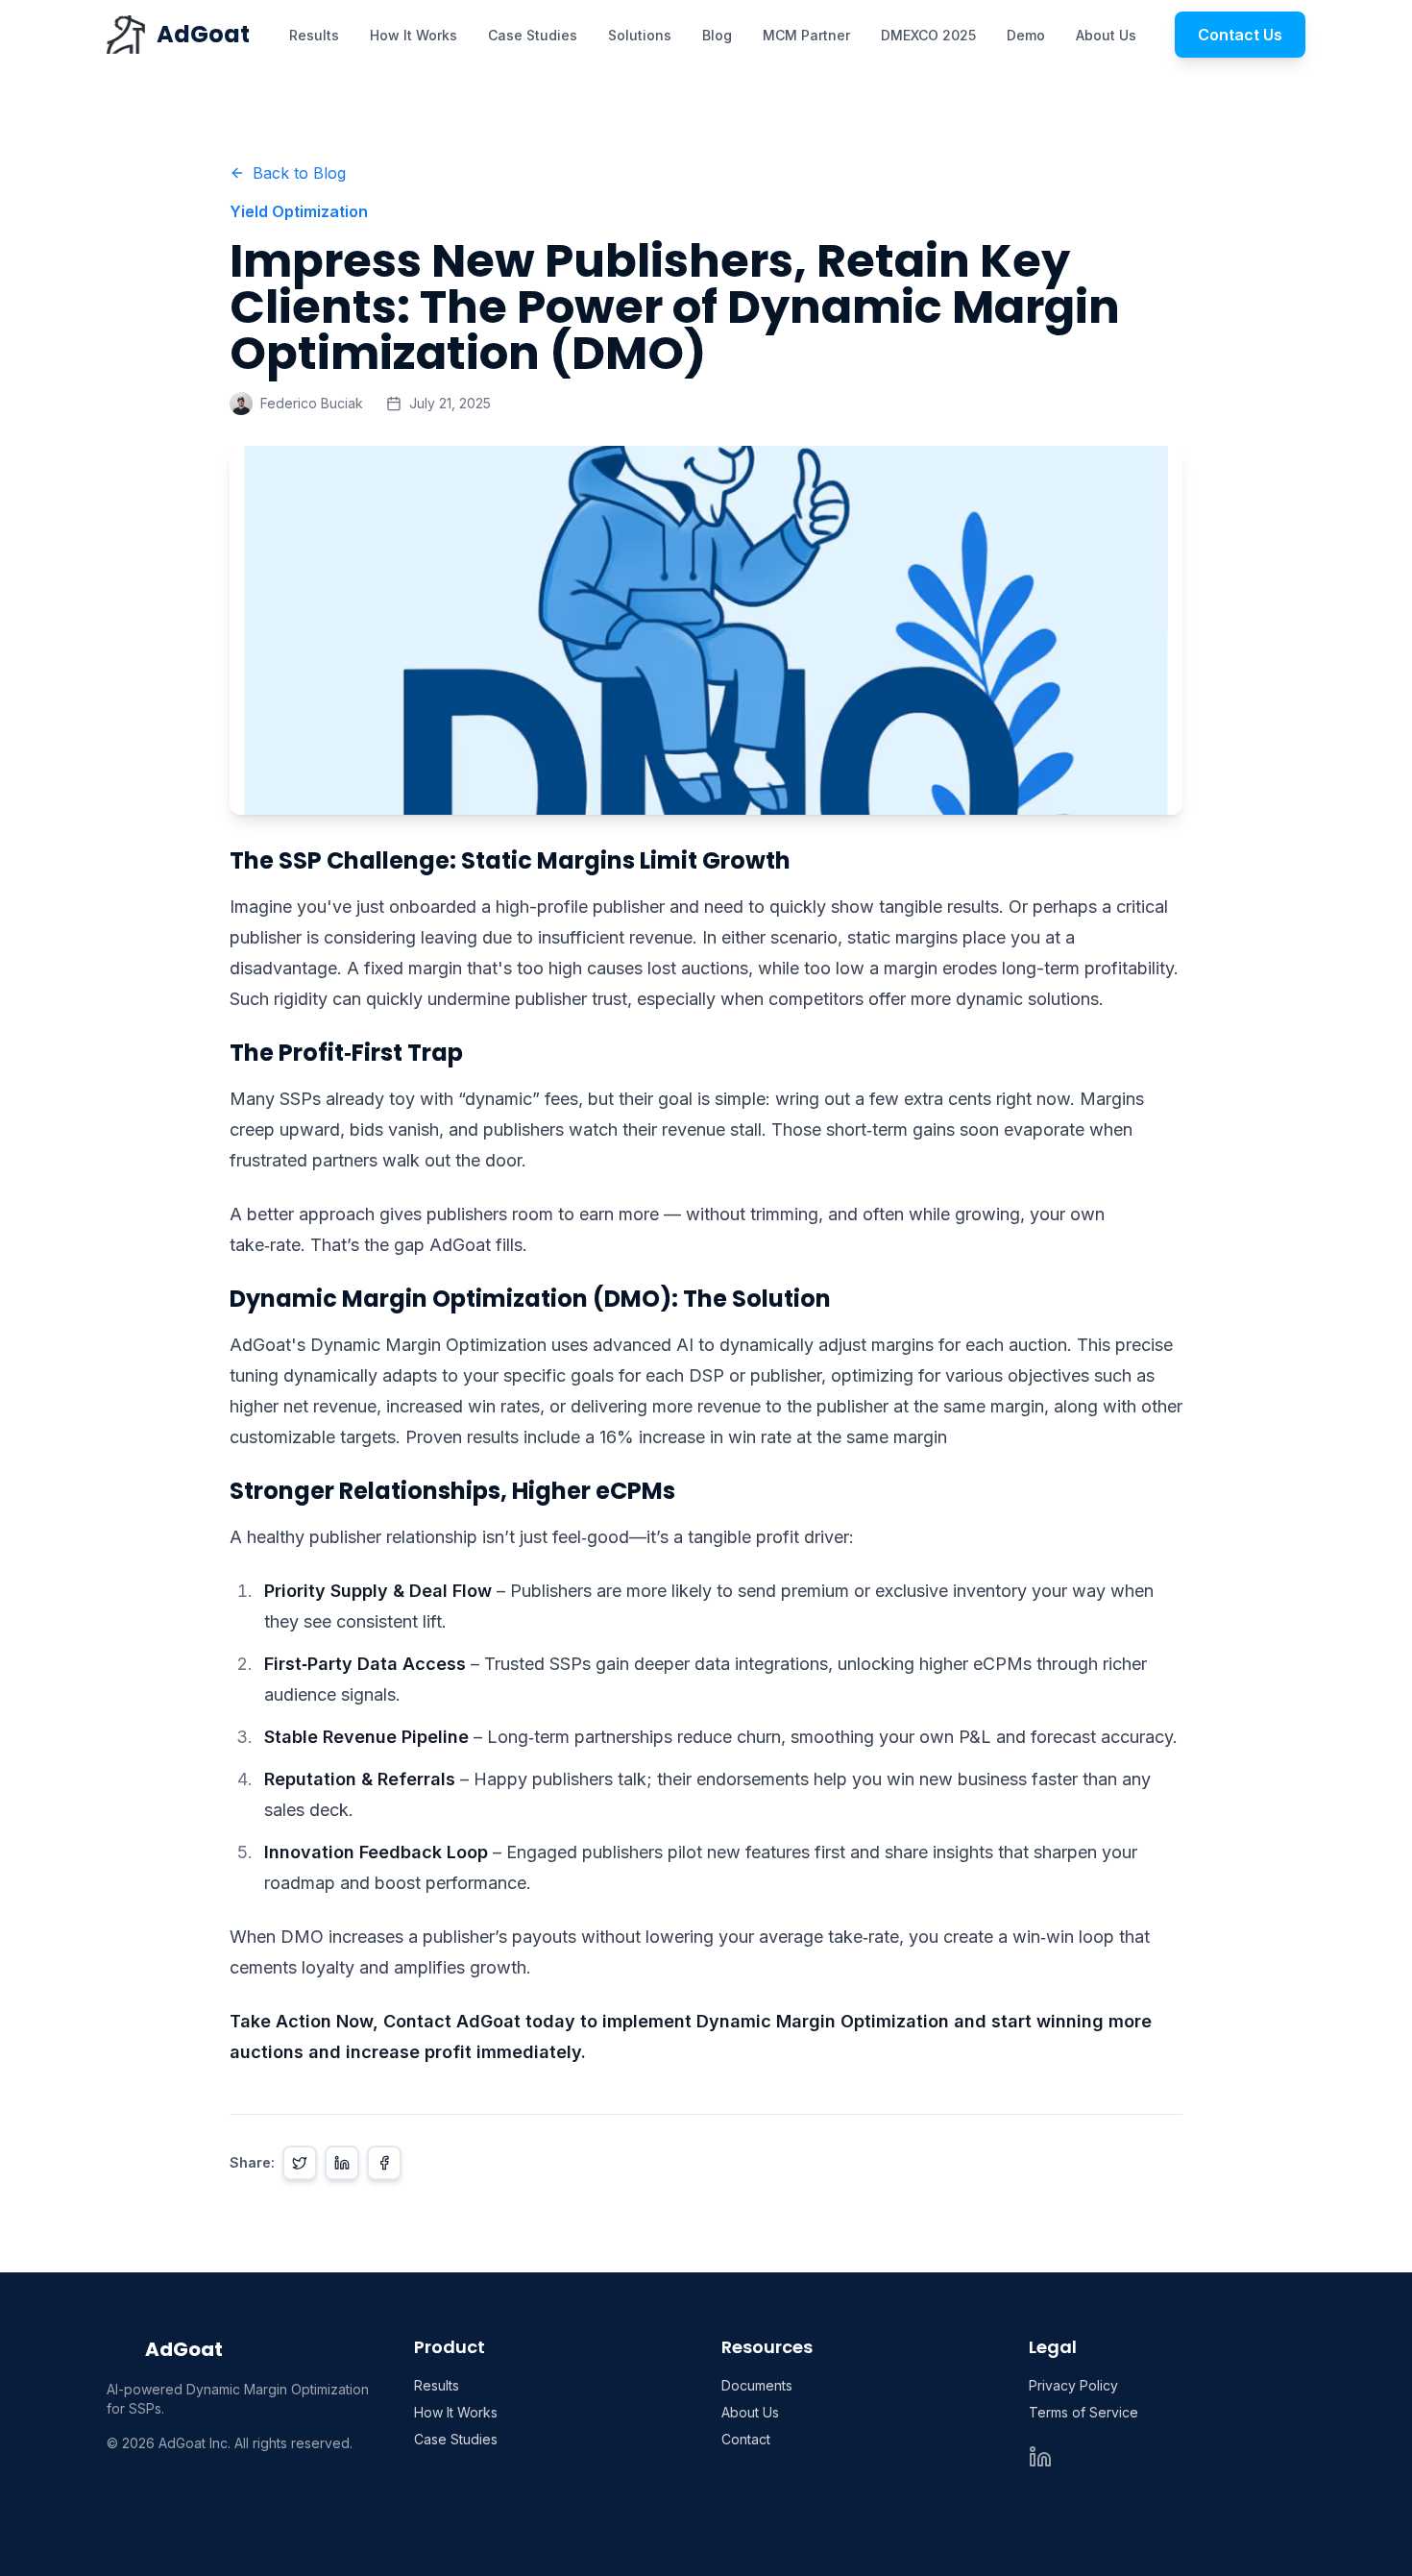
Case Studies (533, 35)
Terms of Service (1083, 2412)
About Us (1106, 35)
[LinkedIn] (1040, 2457)
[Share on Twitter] (300, 2163)
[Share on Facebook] (384, 2163)
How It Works (414, 35)
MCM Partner (806, 35)
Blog (717, 35)
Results (314, 35)
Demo (1026, 35)
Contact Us (1240, 35)
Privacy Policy (1073, 2385)
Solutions (640, 35)
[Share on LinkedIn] (342, 2163)
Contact (746, 2439)
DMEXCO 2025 (928, 35)
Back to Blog (299, 173)
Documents (757, 2385)
